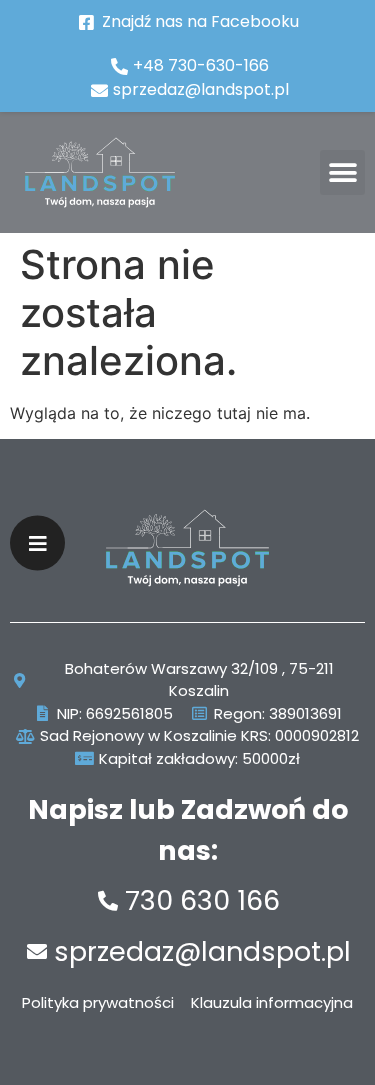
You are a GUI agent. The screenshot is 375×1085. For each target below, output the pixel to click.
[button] (342, 172)
